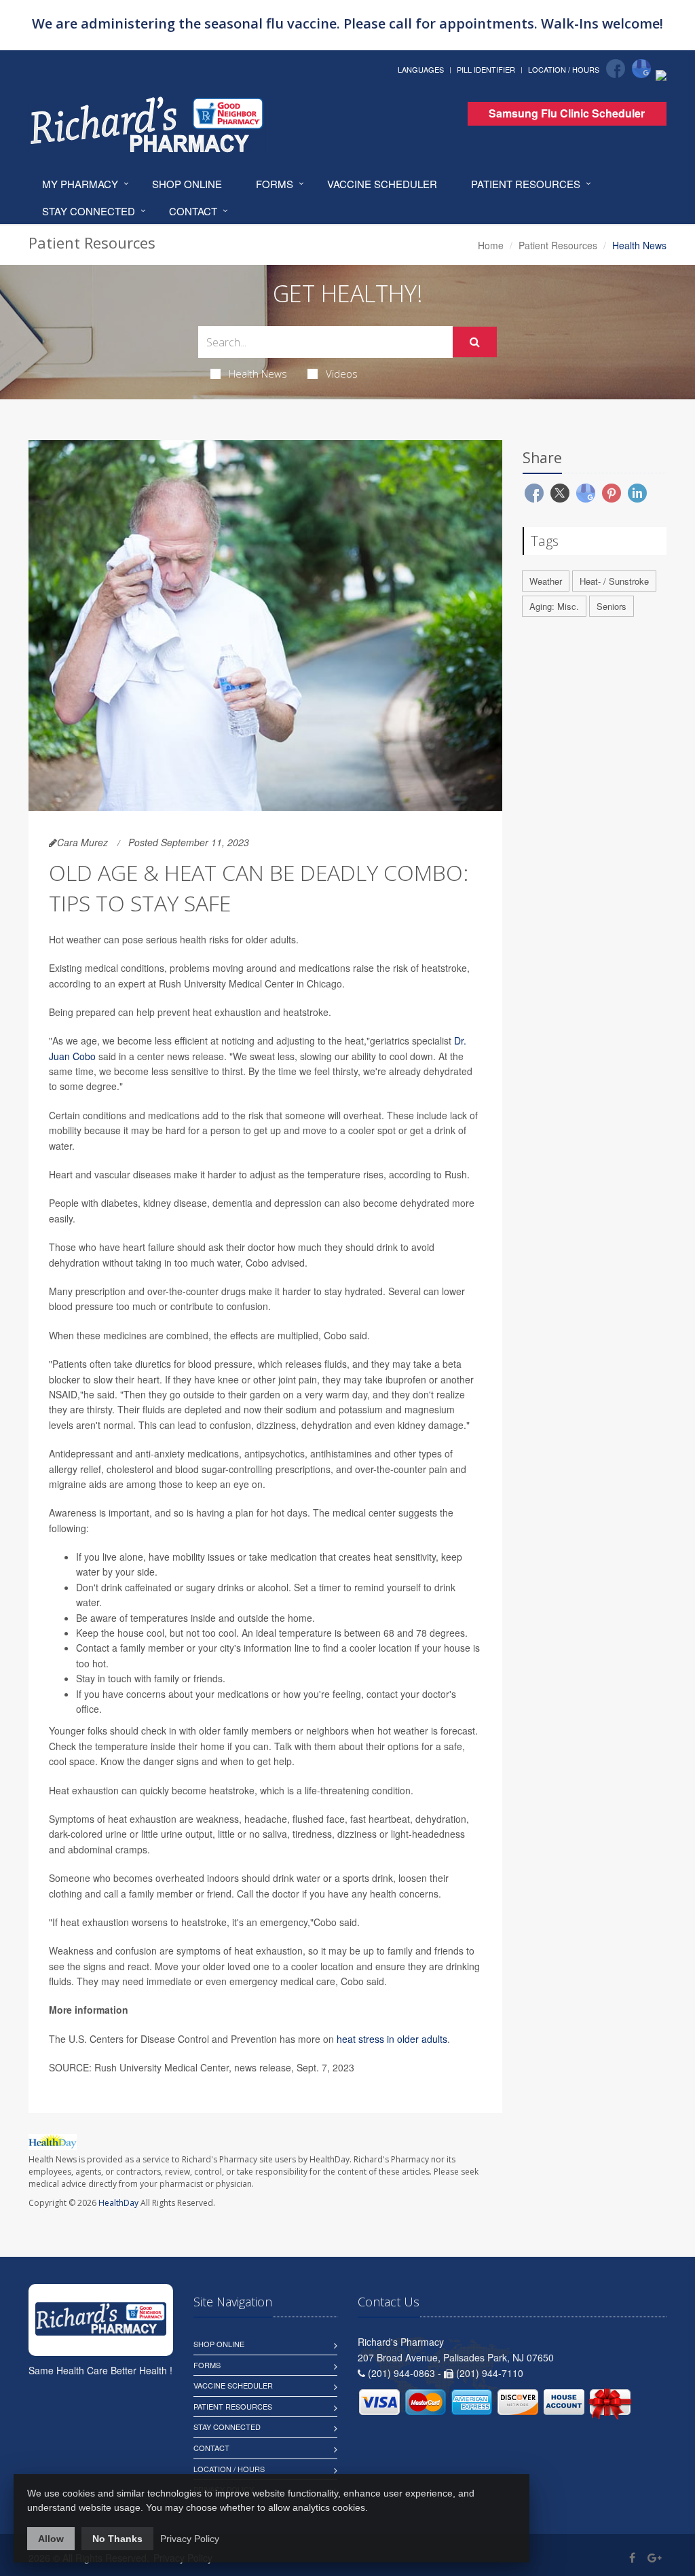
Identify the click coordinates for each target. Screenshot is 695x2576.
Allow (51, 2539)
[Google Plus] (655, 2557)
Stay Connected (89, 211)
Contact (193, 211)
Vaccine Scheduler (382, 184)
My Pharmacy (80, 184)
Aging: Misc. (554, 606)
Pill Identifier (486, 69)
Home (491, 245)
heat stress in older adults (392, 2039)
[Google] (641, 69)
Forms (275, 184)
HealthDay (118, 2203)
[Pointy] (661, 74)
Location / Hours (564, 69)
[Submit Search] (475, 342)
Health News (258, 374)
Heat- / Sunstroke (614, 581)
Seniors (612, 606)
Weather (546, 581)
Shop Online (187, 184)
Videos (342, 374)
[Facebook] (616, 69)
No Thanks (117, 2539)
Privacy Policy (190, 2539)
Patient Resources (526, 184)
